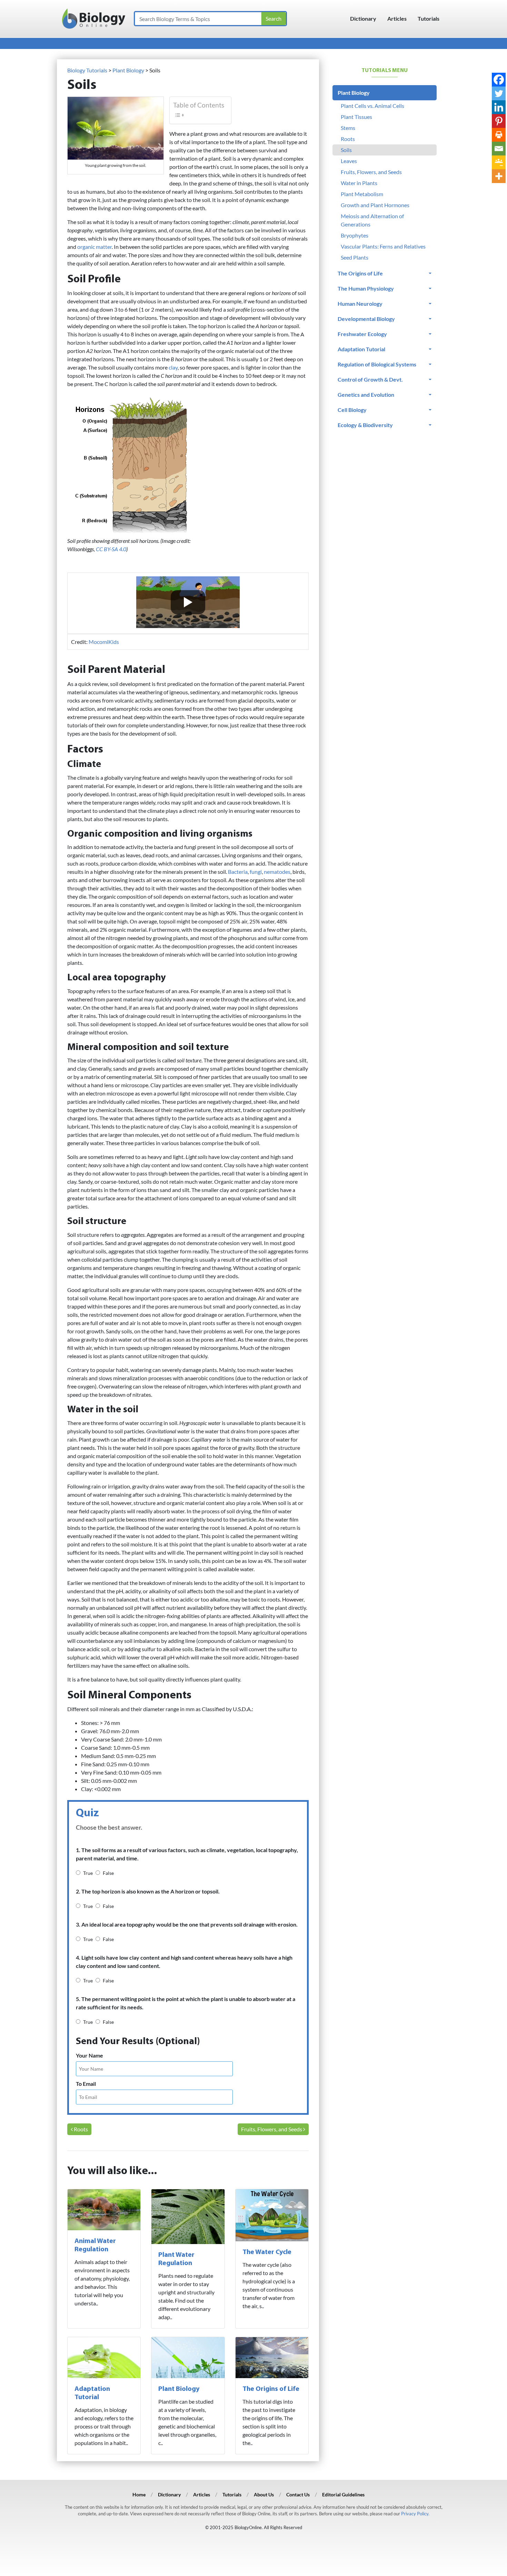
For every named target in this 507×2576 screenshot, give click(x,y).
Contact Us (298, 2494)
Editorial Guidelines (343, 2494)
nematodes (277, 872)
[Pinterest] (499, 121)
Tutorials (429, 18)
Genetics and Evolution (366, 395)
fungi (256, 872)
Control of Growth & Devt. (370, 379)
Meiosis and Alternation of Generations (372, 220)
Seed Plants (355, 257)
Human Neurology (360, 304)
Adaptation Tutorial (361, 349)
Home (139, 2494)
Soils (346, 150)
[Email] (499, 149)
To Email (86, 2084)
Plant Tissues (356, 117)
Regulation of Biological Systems (377, 364)
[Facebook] (499, 80)
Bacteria (238, 872)
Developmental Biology (366, 319)
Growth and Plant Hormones (375, 205)
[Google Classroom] (499, 162)
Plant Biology (179, 2389)
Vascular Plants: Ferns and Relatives (383, 246)
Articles (397, 18)
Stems (348, 128)
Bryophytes (355, 235)
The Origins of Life (271, 2389)
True (88, 1873)
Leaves (349, 161)
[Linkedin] (499, 107)
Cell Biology (352, 410)
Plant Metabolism (362, 194)
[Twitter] (499, 93)
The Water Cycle (267, 2252)
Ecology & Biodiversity (365, 425)
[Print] (499, 135)
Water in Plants (359, 183)
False (108, 1873)
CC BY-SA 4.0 (111, 549)
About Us (264, 2494)
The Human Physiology (366, 288)
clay (173, 367)
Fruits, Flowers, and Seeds (272, 2129)
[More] (499, 176)
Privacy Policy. (415, 2514)
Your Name (90, 2055)
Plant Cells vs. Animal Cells (372, 106)
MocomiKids (104, 642)
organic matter (95, 247)
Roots (80, 2129)
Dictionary (363, 18)
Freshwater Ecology (362, 334)
